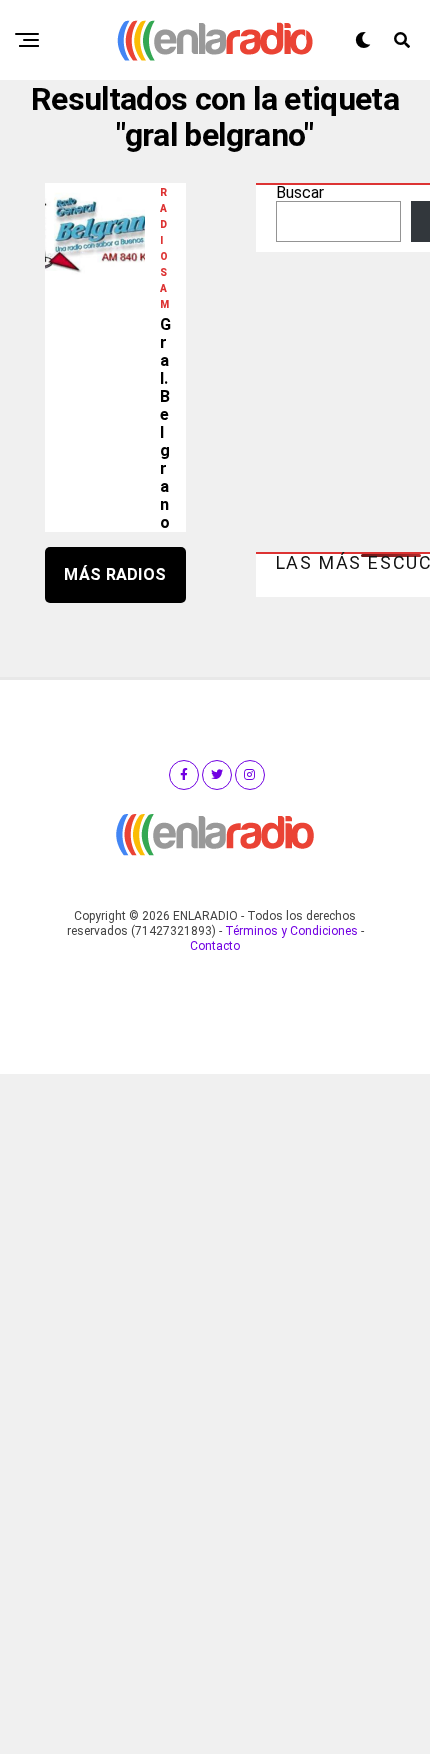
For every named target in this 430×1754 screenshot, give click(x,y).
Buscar (300, 192)
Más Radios (115, 574)
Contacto (215, 946)
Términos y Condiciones (291, 931)
